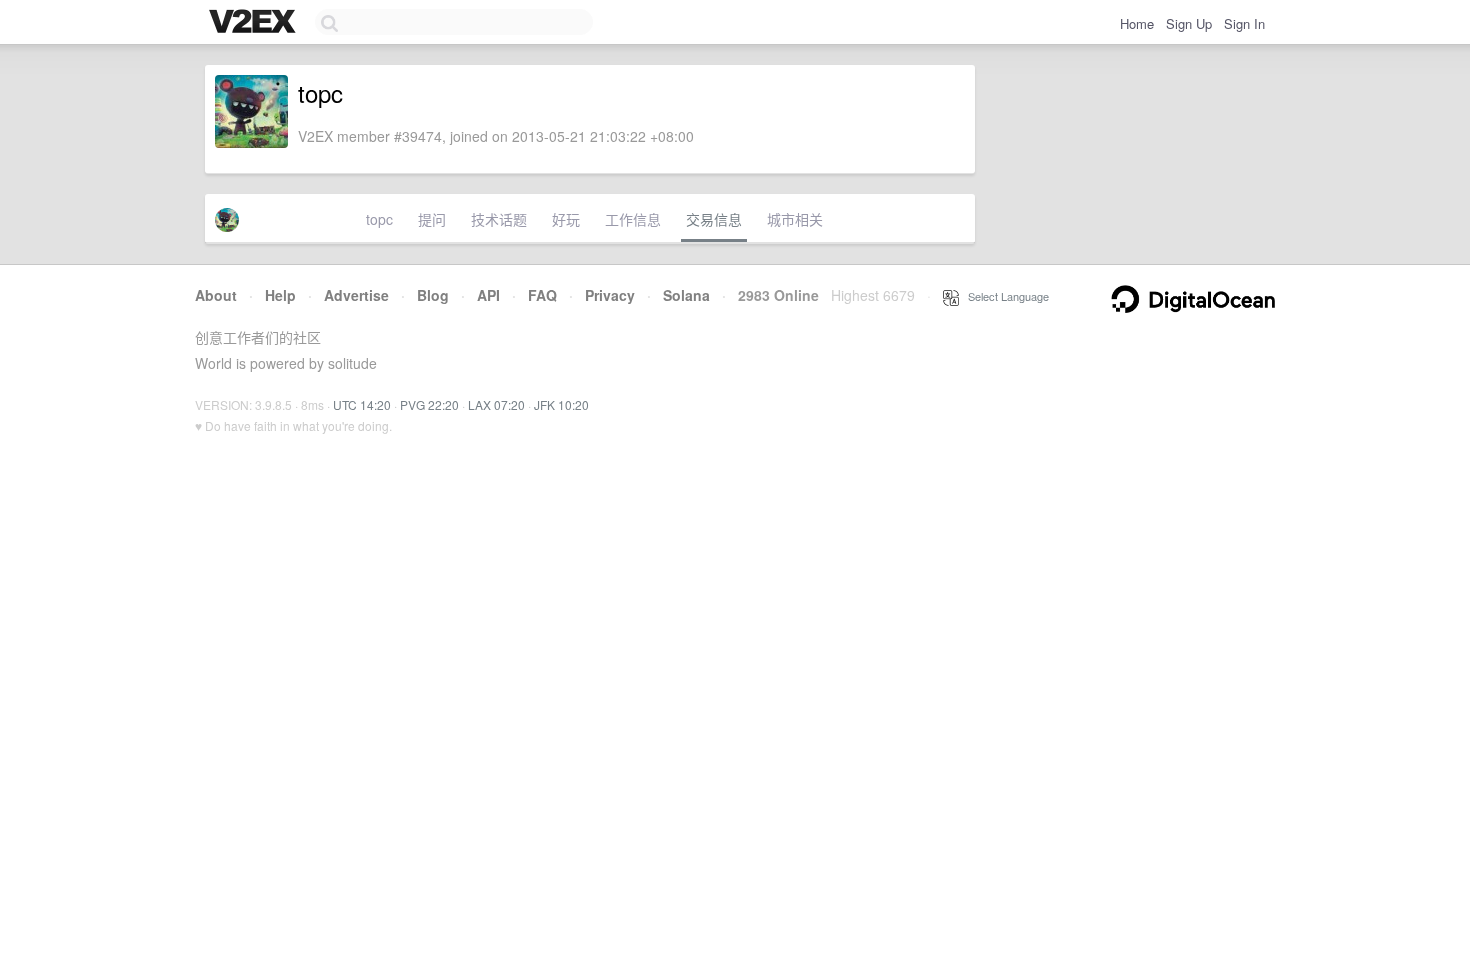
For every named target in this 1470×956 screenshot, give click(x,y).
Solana (686, 295)
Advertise (356, 295)
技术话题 (499, 219)
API (488, 295)
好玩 (566, 219)
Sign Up (1189, 23)
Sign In (1244, 23)
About (216, 295)
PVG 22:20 (429, 404)
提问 (432, 219)
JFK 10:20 (561, 404)
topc (379, 219)
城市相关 (795, 219)
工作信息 (633, 219)
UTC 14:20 (362, 404)
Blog (433, 295)
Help (280, 295)
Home (1137, 23)
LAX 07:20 (496, 404)
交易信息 (714, 219)
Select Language (1004, 296)
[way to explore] (255, 23)
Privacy (610, 295)
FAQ (542, 295)
